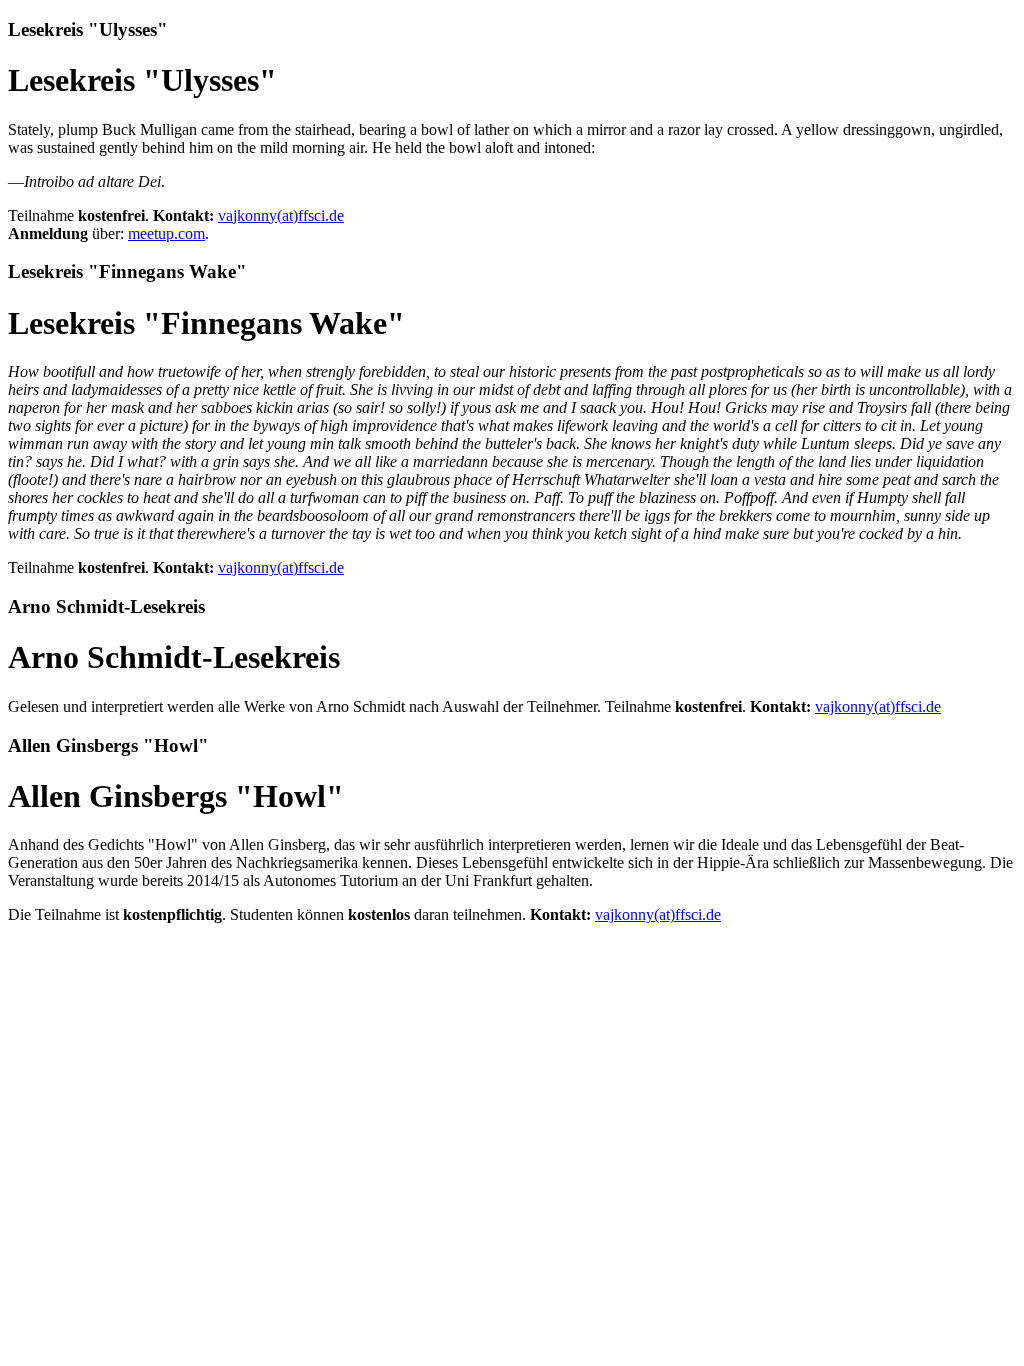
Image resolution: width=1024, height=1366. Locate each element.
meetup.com (166, 233)
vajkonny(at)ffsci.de (281, 215)
